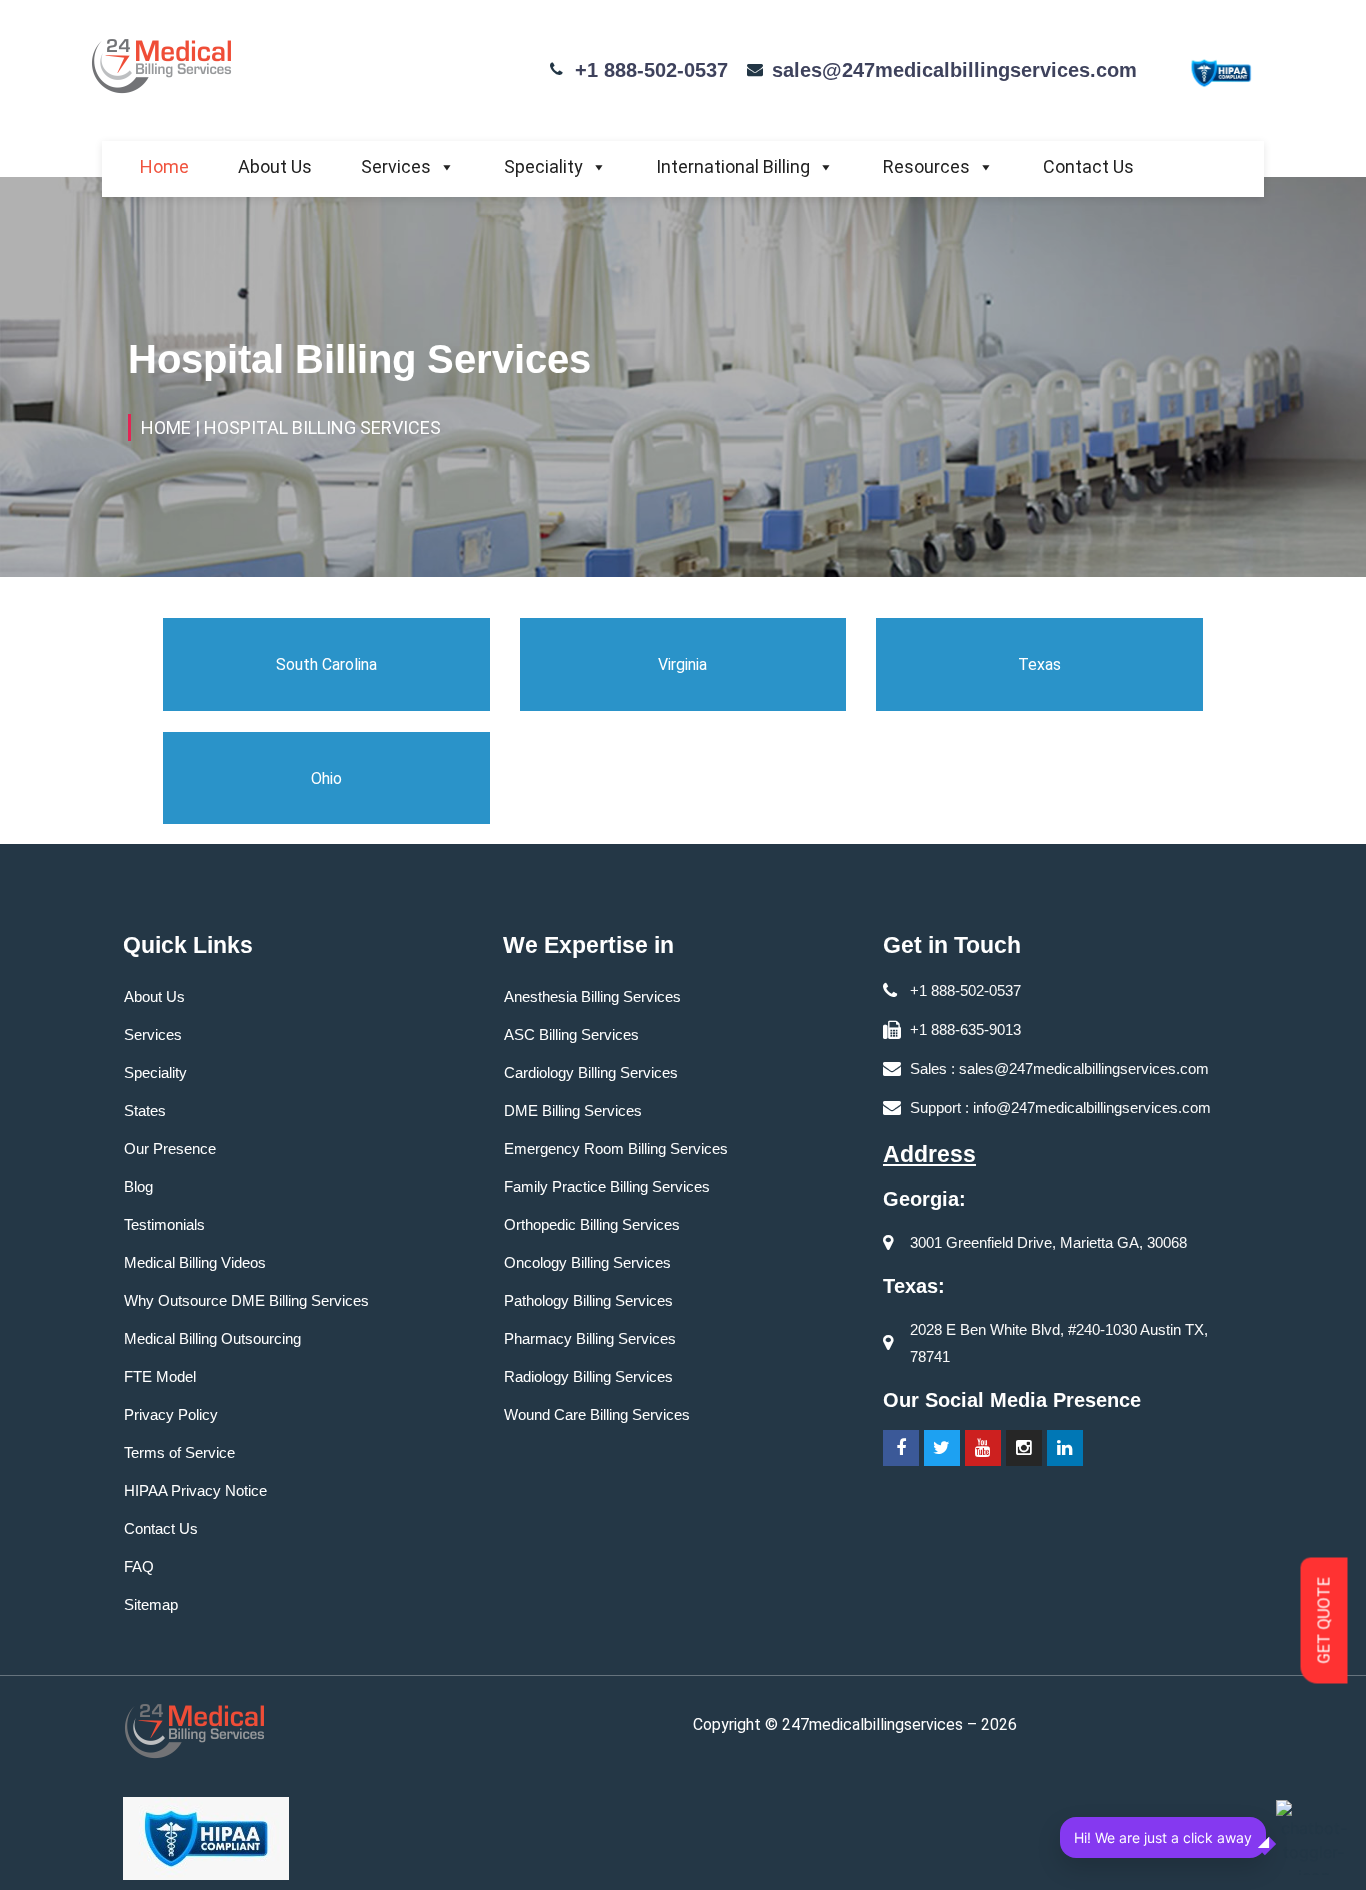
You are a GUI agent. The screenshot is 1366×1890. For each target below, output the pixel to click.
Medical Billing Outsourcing (212, 1338)
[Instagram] (1024, 1448)
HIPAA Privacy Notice (195, 1490)
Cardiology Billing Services (591, 1072)
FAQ (139, 1566)
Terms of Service (179, 1452)
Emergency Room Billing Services (616, 1148)
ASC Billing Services (571, 1034)
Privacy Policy (171, 1414)
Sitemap (151, 1604)
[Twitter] (942, 1448)
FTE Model (160, 1376)
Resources (926, 166)
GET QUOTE (1324, 1621)
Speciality (543, 166)
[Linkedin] (1065, 1448)
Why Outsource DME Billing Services (246, 1300)
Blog (138, 1186)
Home (164, 166)
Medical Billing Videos (195, 1262)
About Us (275, 166)
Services (396, 166)
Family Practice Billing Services (607, 1186)
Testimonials (164, 1224)
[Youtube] (983, 1448)
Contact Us (1088, 166)
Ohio (326, 778)
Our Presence (170, 1148)
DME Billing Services (573, 1110)
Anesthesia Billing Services (592, 996)
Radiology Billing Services (588, 1376)
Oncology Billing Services (587, 1262)
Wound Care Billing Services (597, 1414)
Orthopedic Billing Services (592, 1224)
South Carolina (326, 664)
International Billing (733, 166)
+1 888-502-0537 (651, 70)
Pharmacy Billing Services (590, 1338)
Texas (1039, 664)
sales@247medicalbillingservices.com (954, 70)
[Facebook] (901, 1448)
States (145, 1110)
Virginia (682, 664)
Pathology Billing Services (588, 1300)
